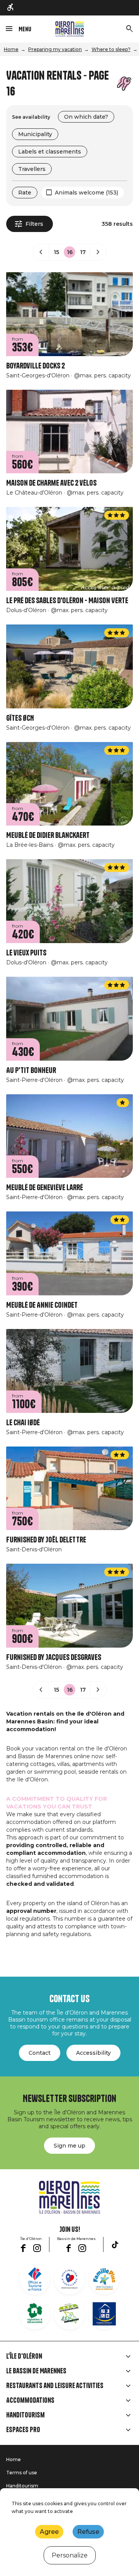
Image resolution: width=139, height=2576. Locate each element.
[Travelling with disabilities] (11, 8)
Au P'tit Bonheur (31, 1070)
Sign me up (69, 2146)
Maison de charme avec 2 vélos (51, 483)
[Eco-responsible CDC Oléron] (69, 2314)
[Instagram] (37, 2248)
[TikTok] (115, 2245)
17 (83, 252)
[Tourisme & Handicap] (104, 2314)
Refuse (88, 2532)
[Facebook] (23, 2248)
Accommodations (30, 2400)
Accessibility (93, 2053)
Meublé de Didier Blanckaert (48, 835)
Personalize (70, 2555)
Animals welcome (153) (86, 193)
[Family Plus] (104, 2279)
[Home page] (70, 29)
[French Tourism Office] (35, 2279)
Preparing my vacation (55, 49)
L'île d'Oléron (24, 2356)
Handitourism (25, 2415)
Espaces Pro (23, 2430)
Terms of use (22, 2473)
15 (56, 252)
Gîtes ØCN (20, 718)
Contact (40, 2053)
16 (70, 252)
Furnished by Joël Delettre (46, 1540)
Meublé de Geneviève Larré (45, 1188)
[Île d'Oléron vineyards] (35, 2314)
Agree (49, 2532)
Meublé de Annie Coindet (42, 1305)
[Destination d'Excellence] (69, 2279)
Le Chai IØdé (23, 1423)
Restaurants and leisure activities (55, 2386)
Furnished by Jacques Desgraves (54, 1657)
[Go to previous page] (41, 252)
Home (11, 49)
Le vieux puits (26, 953)
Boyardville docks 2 (36, 366)
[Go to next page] (98, 252)
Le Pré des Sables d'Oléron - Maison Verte (67, 601)
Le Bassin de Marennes (36, 2371)
